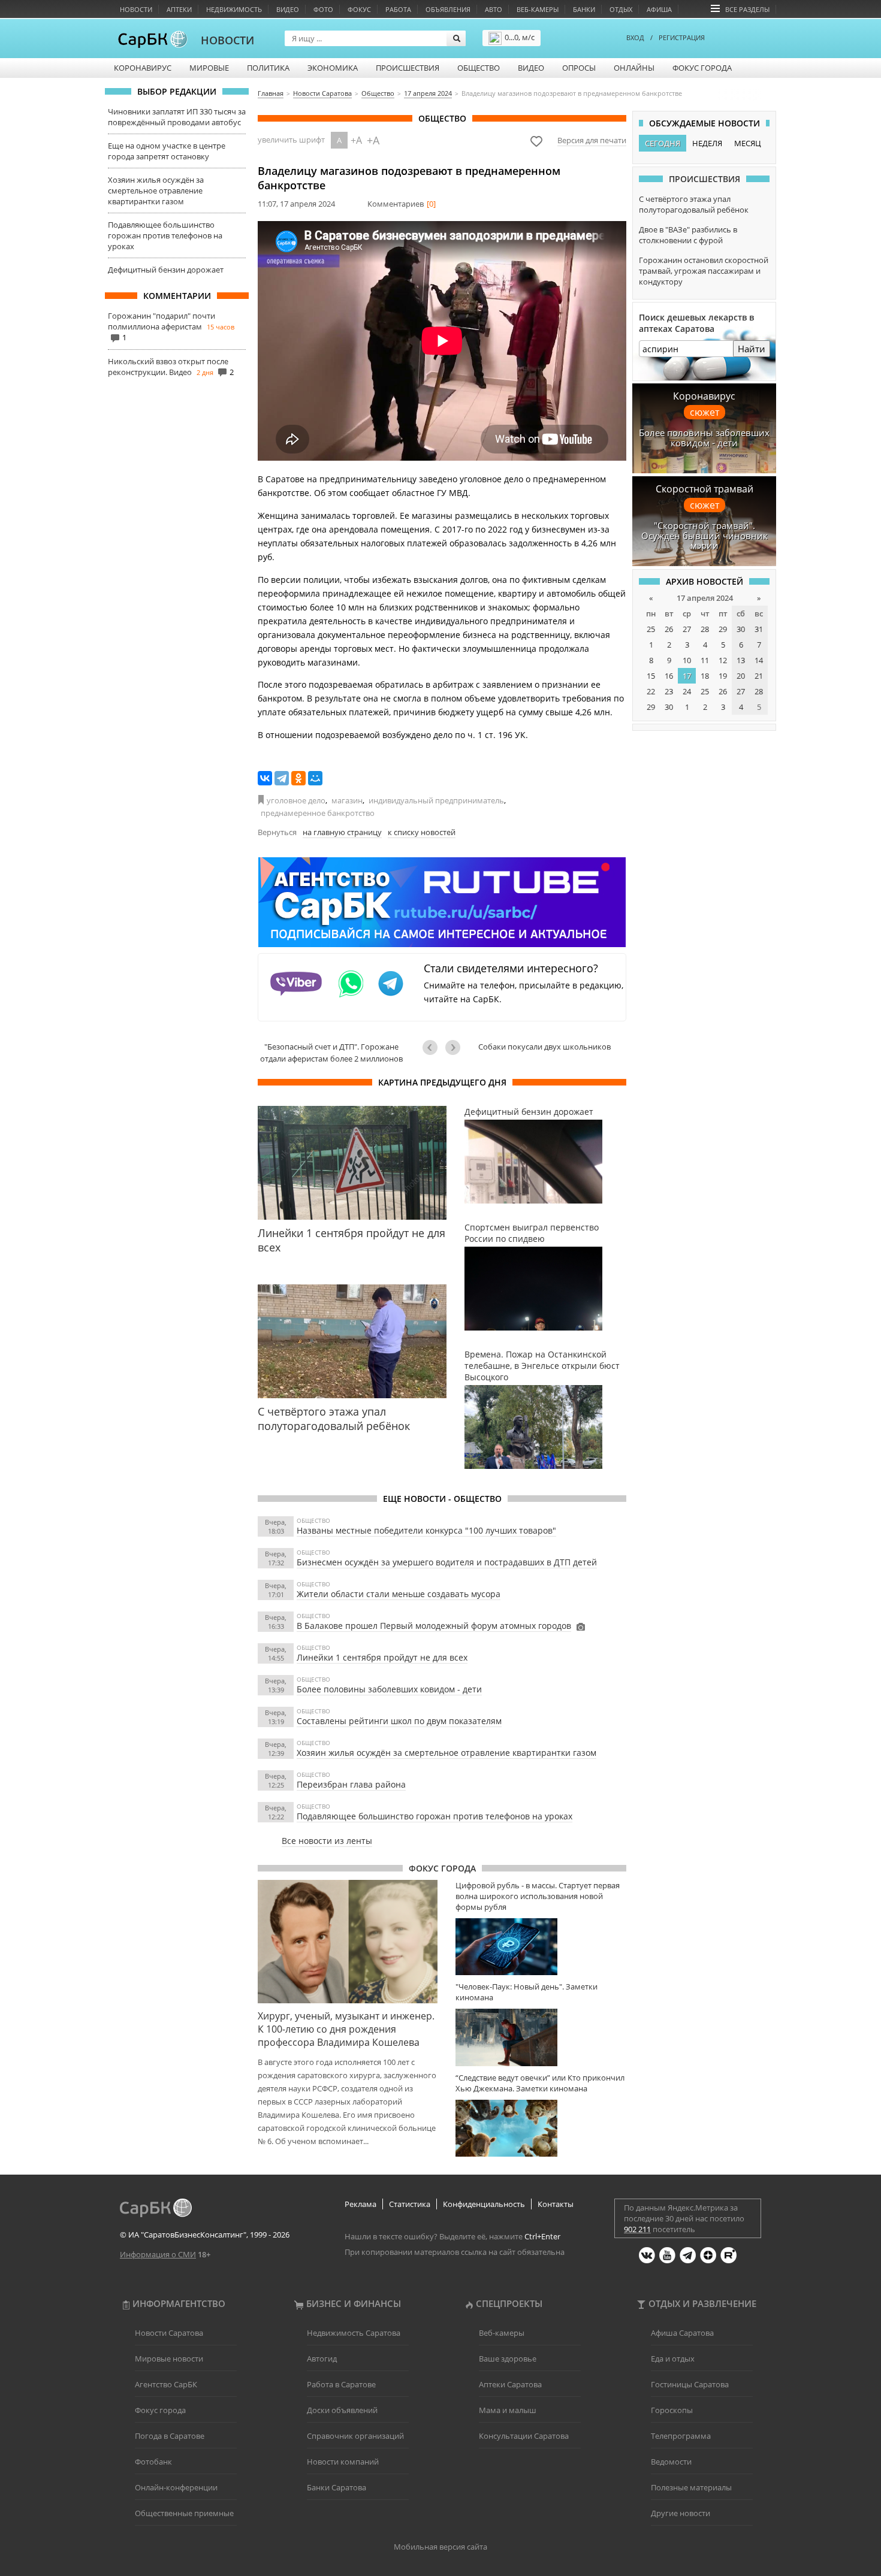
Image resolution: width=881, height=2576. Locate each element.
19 (723, 676)
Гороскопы (672, 2410)
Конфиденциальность (484, 2204)
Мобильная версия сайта (441, 2547)
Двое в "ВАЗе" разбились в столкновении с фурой (688, 235)
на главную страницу (342, 832)
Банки (584, 9)
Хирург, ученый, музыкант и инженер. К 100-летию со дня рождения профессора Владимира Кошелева (346, 2029)
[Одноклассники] (298, 778)
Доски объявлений (342, 2410)
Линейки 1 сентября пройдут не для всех (382, 1657)
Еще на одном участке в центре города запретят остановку (167, 151)
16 (669, 676)
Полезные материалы (691, 2487)
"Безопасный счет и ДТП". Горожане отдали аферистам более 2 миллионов (331, 1053)
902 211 (637, 2229)
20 (741, 676)
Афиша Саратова (682, 2333)
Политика (268, 68)
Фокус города (702, 68)
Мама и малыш (508, 2410)
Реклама (360, 2204)
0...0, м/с (520, 37)
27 (687, 629)
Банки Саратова (337, 2487)
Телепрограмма (681, 2436)
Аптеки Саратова (510, 2384)
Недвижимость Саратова (354, 2333)
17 (687, 676)
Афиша (659, 9)
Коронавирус (143, 68)
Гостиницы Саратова (690, 2384)
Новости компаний (343, 2462)
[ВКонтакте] (265, 778)
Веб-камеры (538, 9)
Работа (398, 9)
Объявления (448, 9)
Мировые (209, 68)
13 (741, 660)
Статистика (410, 2204)
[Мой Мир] (315, 778)
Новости (136, 9)
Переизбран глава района (351, 1784)
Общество (479, 68)
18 (705, 676)
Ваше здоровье (508, 2359)
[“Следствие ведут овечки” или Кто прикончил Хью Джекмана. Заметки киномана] (541, 2128)
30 (741, 629)
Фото (323, 9)
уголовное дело (296, 800)
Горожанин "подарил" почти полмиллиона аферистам (162, 321)
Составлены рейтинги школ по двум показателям (399, 1721)
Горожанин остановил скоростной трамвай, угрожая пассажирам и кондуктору (704, 271)
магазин (347, 800)
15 (651, 676)
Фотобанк (153, 2462)
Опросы (579, 68)
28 (705, 629)
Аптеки (179, 9)
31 (759, 629)
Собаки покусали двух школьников (544, 1047)
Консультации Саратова (524, 2436)
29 (723, 629)
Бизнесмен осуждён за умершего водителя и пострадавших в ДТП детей (447, 1562)
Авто (494, 9)
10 (687, 660)
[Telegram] (282, 778)
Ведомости (671, 2462)
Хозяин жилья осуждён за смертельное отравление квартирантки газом (156, 191)
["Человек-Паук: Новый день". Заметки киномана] (541, 2037)
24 (687, 691)
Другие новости (681, 2513)
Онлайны (634, 68)
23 (669, 691)
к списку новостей (422, 832)
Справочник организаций (355, 2436)
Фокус (359, 9)
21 (759, 676)
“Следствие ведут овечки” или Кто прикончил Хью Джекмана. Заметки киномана (540, 2083)
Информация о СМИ (158, 2254)
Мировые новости (169, 2359)
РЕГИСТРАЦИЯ (682, 37)
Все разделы (747, 9)
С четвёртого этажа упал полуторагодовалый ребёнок (694, 204)
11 (705, 660)
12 (723, 660)
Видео (288, 9)
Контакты (556, 2204)
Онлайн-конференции (176, 2487)
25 (651, 629)
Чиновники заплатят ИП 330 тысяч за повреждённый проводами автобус (177, 117)
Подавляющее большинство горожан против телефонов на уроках (165, 235)
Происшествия (408, 68)
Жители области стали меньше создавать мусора (399, 1594)
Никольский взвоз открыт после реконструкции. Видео (168, 367)
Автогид (322, 2359)
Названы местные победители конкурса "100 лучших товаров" (426, 1530)
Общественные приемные (184, 2513)
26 (669, 629)
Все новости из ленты (327, 1841)
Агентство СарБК (166, 2384)
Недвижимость (234, 9)
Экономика (333, 68)
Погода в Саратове (170, 2436)
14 (759, 660)
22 (651, 691)
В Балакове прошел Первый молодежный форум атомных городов (434, 1626)
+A (356, 140)
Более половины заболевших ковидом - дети (389, 1689)
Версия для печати (592, 140)
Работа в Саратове (341, 2384)
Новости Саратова (169, 2333)
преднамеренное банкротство (318, 813)
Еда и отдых (673, 2359)
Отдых (621, 9)
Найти (752, 349)
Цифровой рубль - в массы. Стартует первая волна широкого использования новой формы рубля (538, 1896)
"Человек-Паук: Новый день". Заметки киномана (527, 1992)
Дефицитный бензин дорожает (166, 270)
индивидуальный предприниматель (436, 800)
